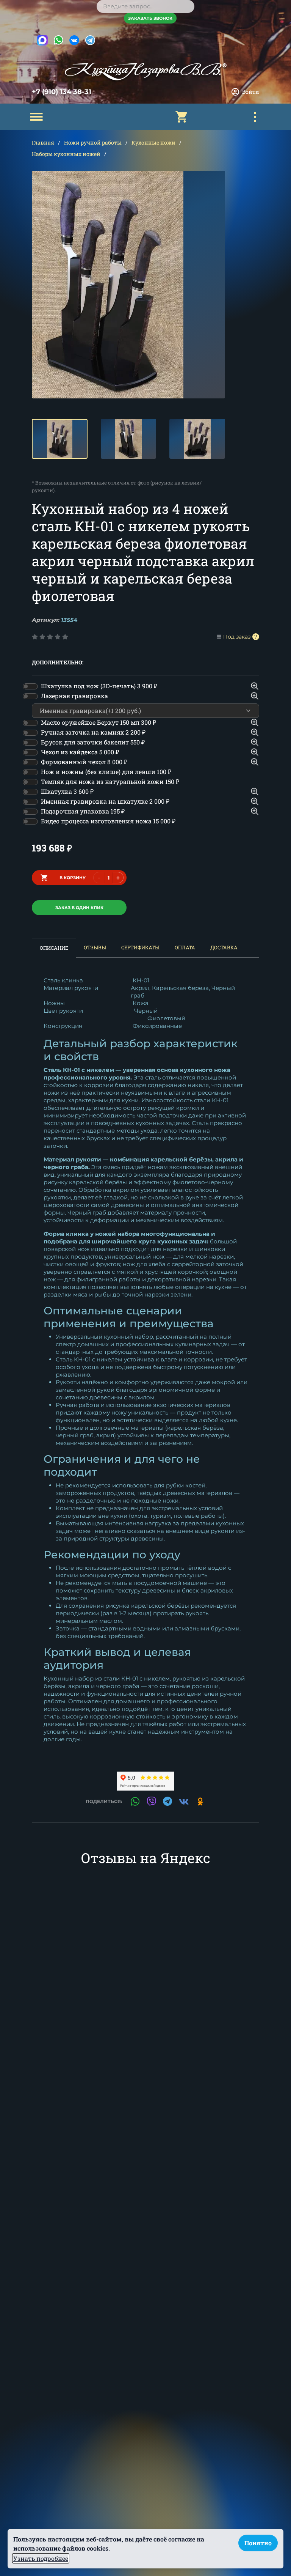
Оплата (185, 947)
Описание (54, 948)
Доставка (224, 947)
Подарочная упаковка (83, 811)
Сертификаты (140, 947)
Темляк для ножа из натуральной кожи (110, 781)
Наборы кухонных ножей (66, 154)
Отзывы (95, 947)
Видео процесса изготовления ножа (108, 821)
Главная (43, 142)
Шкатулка (67, 791)
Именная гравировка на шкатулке (105, 801)
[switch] (30, 686)
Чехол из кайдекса (80, 752)
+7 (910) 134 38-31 (62, 92)
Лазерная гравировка (74, 696)
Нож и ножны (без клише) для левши (106, 772)
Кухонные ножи (153, 142)
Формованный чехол (84, 762)
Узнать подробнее (41, 2558)
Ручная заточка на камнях (93, 732)
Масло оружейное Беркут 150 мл (99, 722)
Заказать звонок (150, 18)
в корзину (73, 878)
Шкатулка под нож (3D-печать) (99, 686)
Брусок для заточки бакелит (93, 742)
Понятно (258, 2543)
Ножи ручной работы (93, 142)
